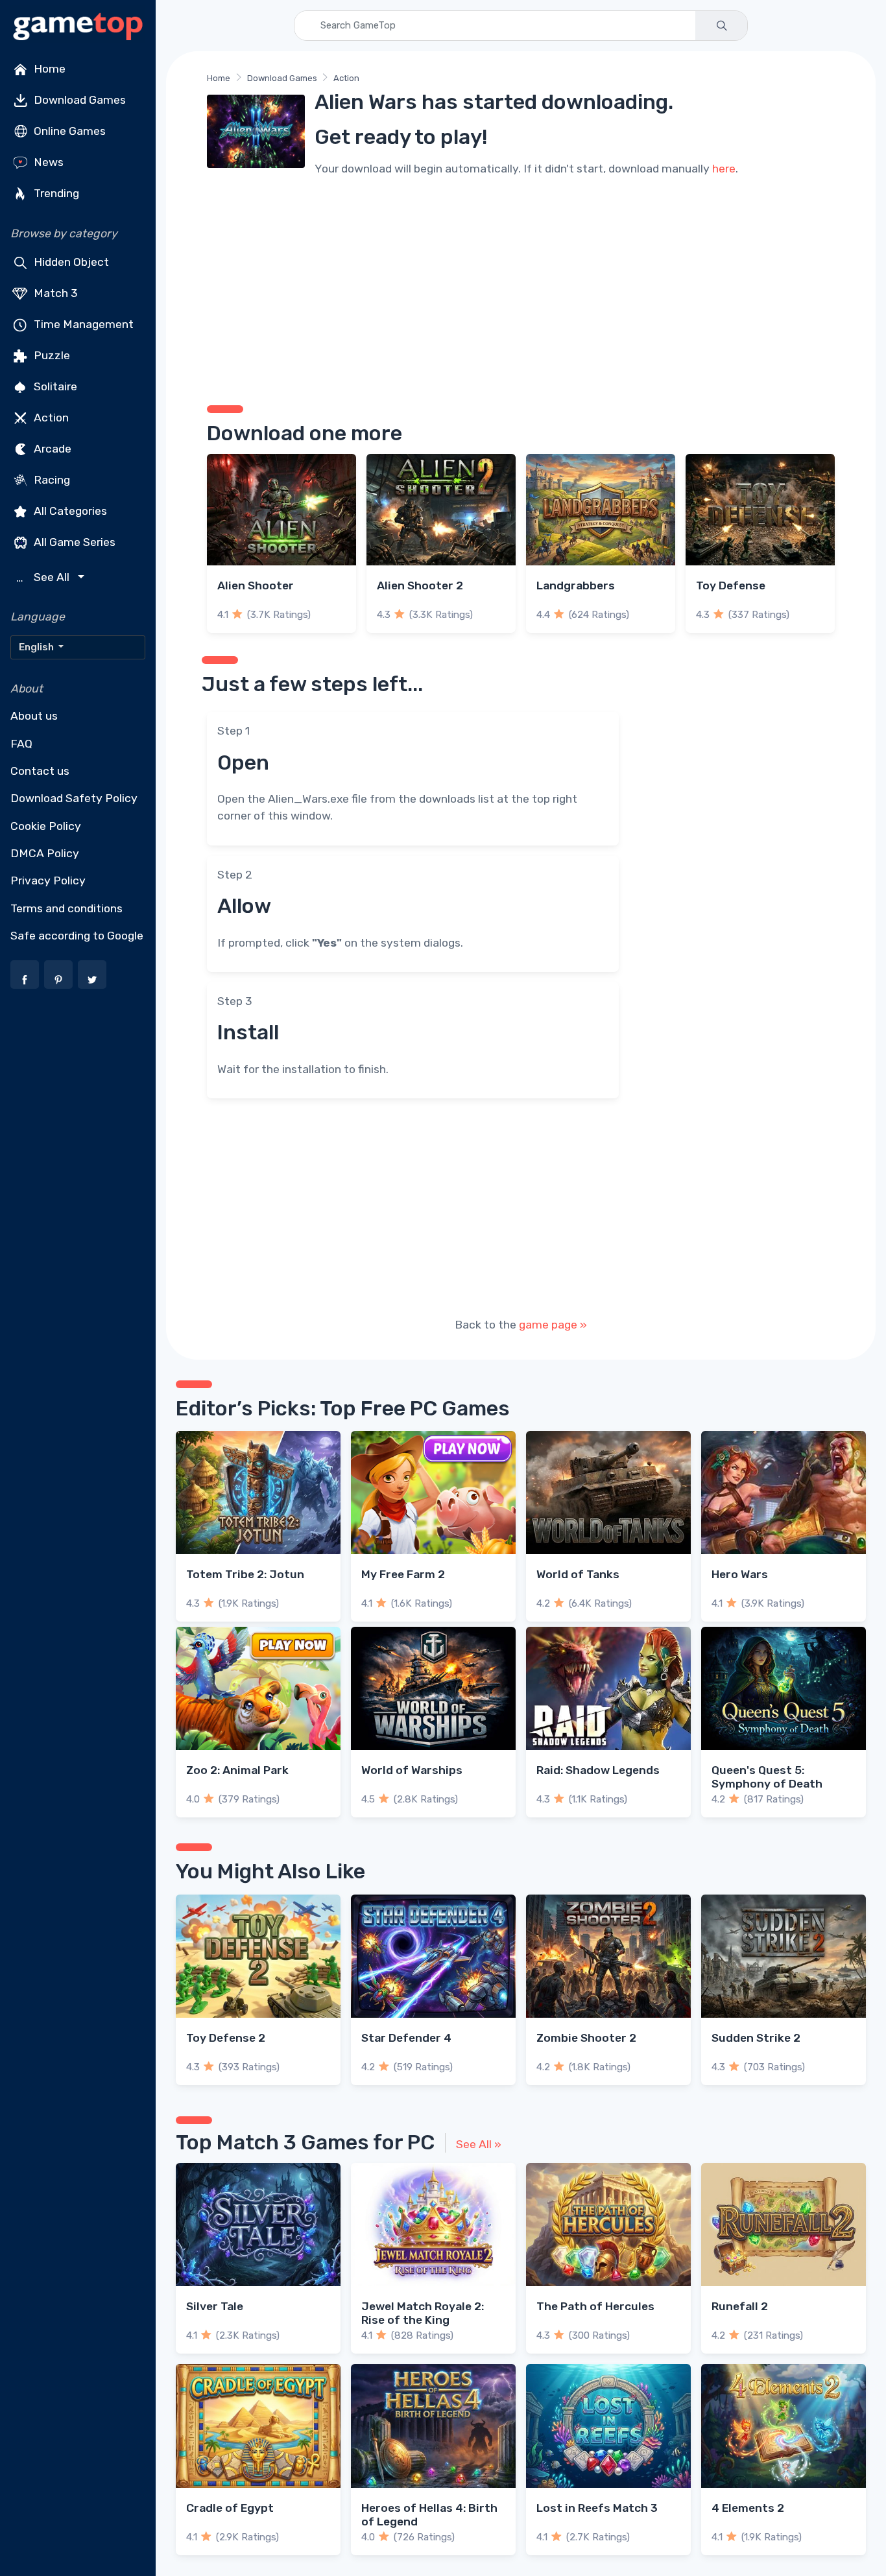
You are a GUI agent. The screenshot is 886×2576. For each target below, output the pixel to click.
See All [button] (44, 577)
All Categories (69, 511)
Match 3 (54, 293)
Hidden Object (70, 262)
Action (50, 418)
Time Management (82, 324)
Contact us (40, 771)
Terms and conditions (66, 908)
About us (34, 716)
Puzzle (51, 355)
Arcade (51, 449)
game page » (553, 1325)
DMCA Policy (45, 853)
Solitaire (54, 386)
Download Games (78, 100)
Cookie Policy (46, 826)
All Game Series (73, 542)
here (724, 169)
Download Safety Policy (74, 798)
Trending (55, 193)
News (47, 162)
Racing (51, 480)
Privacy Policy (48, 880)
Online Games (68, 131)
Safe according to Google (77, 936)
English (37, 647)
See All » (479, 2144)
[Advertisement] (521, 289)
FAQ (21, 744)
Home (48, 69)
